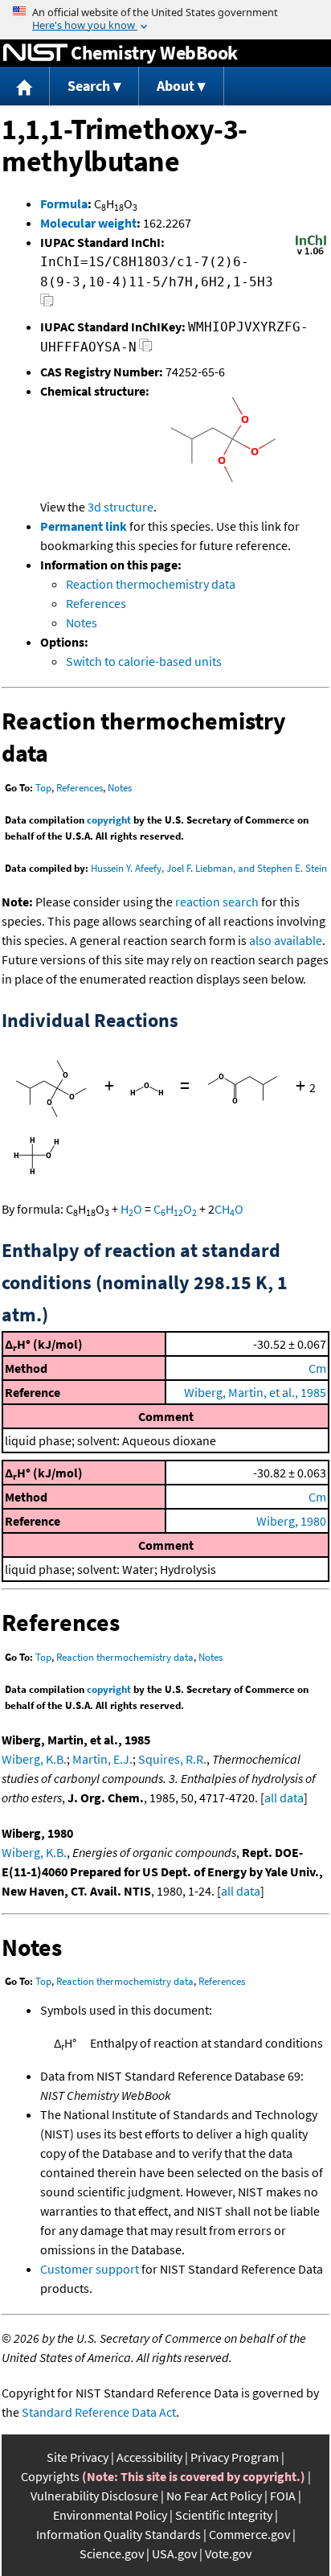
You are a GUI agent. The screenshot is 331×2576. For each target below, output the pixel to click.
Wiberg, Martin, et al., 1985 (255, 1392)
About (176, 86)
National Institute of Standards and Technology (35, 53)
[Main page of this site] (25, 86)
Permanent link (84, 526)
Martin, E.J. (102, 1759)
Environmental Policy (110, 2515)
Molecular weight (88, 223)
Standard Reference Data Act (99, 2412)
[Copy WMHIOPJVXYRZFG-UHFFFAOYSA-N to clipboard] (146, 349)
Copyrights (50, 2476)
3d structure (121, 507)
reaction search (217, 902)
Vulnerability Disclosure (94, 2496)
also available (286, 940)
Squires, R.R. (172, 1759)
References (96, 603)
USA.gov (174, 2553)
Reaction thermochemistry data (151, 584)
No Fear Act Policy (214, 2496)
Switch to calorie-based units (144, 661)
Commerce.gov (249, 2534)
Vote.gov (228, 2553)
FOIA (283, 2496)
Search (89, 86)
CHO (175, 1209)
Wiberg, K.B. (34, 1759)
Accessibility (149, 2457)
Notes (82, 622)
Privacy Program (235, 2457)
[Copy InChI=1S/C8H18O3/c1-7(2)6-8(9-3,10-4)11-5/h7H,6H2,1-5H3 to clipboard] (47, 304)
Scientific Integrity (224, 2515)
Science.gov (112, 2553)
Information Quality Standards (119, 2534)
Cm (317, 1368)
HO (131, 1209)
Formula (64, 203)
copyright (109, 820)
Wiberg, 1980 (291, 1521)
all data (284, 1797)
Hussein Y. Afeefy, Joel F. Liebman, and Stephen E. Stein (209, 868)
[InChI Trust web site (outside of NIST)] (311, 253)
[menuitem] (25, 86)
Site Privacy (78, 2457)
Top (43, 788)
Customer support (90, 2269)
